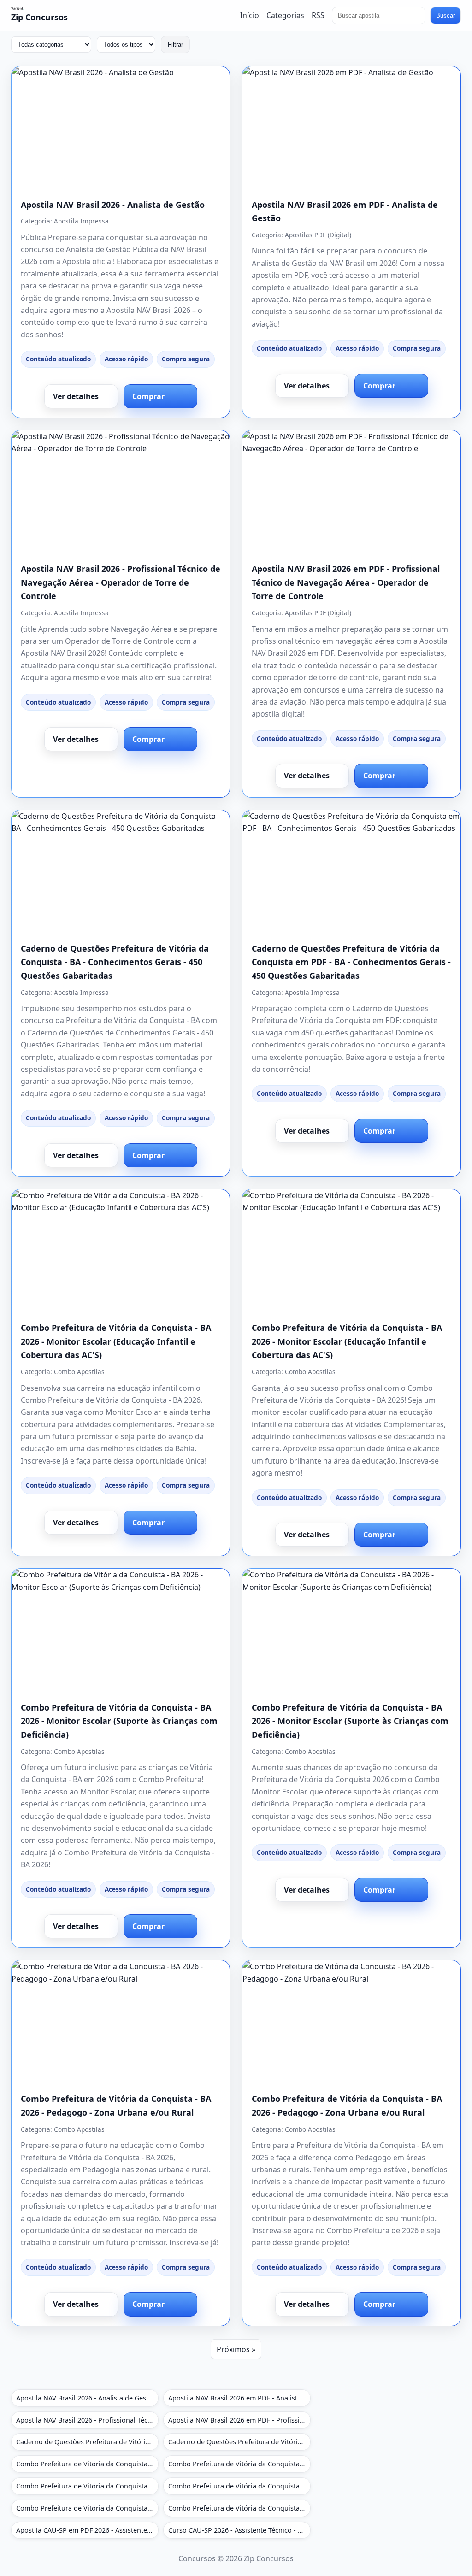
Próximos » (236, 2349)
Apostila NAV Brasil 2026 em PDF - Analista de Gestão (239, 2398)
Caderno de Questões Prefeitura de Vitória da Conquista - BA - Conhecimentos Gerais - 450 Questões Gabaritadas (115, 962)
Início (250, 15)
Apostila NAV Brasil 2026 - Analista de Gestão (113, 205)
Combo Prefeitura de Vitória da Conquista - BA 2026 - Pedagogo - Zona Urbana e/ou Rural (87, 2508)
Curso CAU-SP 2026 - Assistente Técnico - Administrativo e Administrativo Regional (239, 2530)
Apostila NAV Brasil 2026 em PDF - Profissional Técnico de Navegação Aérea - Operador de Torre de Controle (346, 582)
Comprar (148, 396)
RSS (318, 15)
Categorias (285, 15)
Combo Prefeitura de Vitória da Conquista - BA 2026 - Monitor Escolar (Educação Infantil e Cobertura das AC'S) (116, 1341)
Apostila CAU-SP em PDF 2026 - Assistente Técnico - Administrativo (87, 2530)
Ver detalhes (76, 396)
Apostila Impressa (81, 221)
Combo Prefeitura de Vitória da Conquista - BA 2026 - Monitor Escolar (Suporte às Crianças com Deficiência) (119, 1721)
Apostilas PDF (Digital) (318, 235)
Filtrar (175, 44)
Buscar (445, 15)
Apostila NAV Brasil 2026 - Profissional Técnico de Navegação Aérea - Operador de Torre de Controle (121, 582)
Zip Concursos (39, 17)
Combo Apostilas (79, 1372)
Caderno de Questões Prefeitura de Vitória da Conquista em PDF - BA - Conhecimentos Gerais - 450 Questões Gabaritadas (351, 962)
